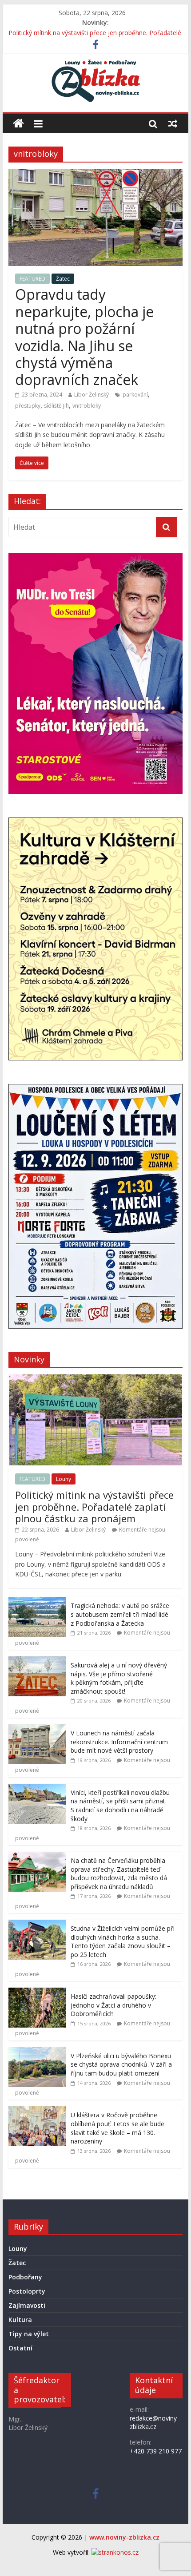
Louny (64, 1479)
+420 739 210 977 (156, 2451)
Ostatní (20, 2348)
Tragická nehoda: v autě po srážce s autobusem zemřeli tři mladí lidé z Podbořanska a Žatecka (120, 1614)
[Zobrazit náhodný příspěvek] (173, 123)
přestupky (28, 406)
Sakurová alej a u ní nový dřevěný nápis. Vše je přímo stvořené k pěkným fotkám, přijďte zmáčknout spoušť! (119, 1678)
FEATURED (32, 279)
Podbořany (25, 2277)
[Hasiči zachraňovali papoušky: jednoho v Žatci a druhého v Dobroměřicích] (37, 1992)
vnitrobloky (87, 406)
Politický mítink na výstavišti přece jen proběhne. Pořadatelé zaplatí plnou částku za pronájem (94, 1506)
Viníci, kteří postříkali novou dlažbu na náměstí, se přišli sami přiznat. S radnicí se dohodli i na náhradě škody (120, 1806)
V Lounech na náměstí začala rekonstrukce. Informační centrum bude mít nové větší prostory (119, 1742)
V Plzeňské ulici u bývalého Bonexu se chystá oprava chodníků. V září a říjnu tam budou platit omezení (121, 2064)
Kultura (20, 2320)
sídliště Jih (56, 406)
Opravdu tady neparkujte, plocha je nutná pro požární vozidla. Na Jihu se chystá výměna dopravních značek (84, 337)
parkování (135, 395)
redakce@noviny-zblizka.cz (154, 2423)
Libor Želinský (92, 395)
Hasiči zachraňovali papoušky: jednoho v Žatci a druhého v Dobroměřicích (113, 2005)
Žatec (63, 279)
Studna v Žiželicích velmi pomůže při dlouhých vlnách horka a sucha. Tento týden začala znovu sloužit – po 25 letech (123, 1941)
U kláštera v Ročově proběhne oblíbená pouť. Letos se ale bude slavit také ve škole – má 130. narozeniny (117, 2128)
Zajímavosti (27, 2305)
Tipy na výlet (29, 2334)
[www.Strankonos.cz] (115, 2552)
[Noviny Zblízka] (18, 124)
